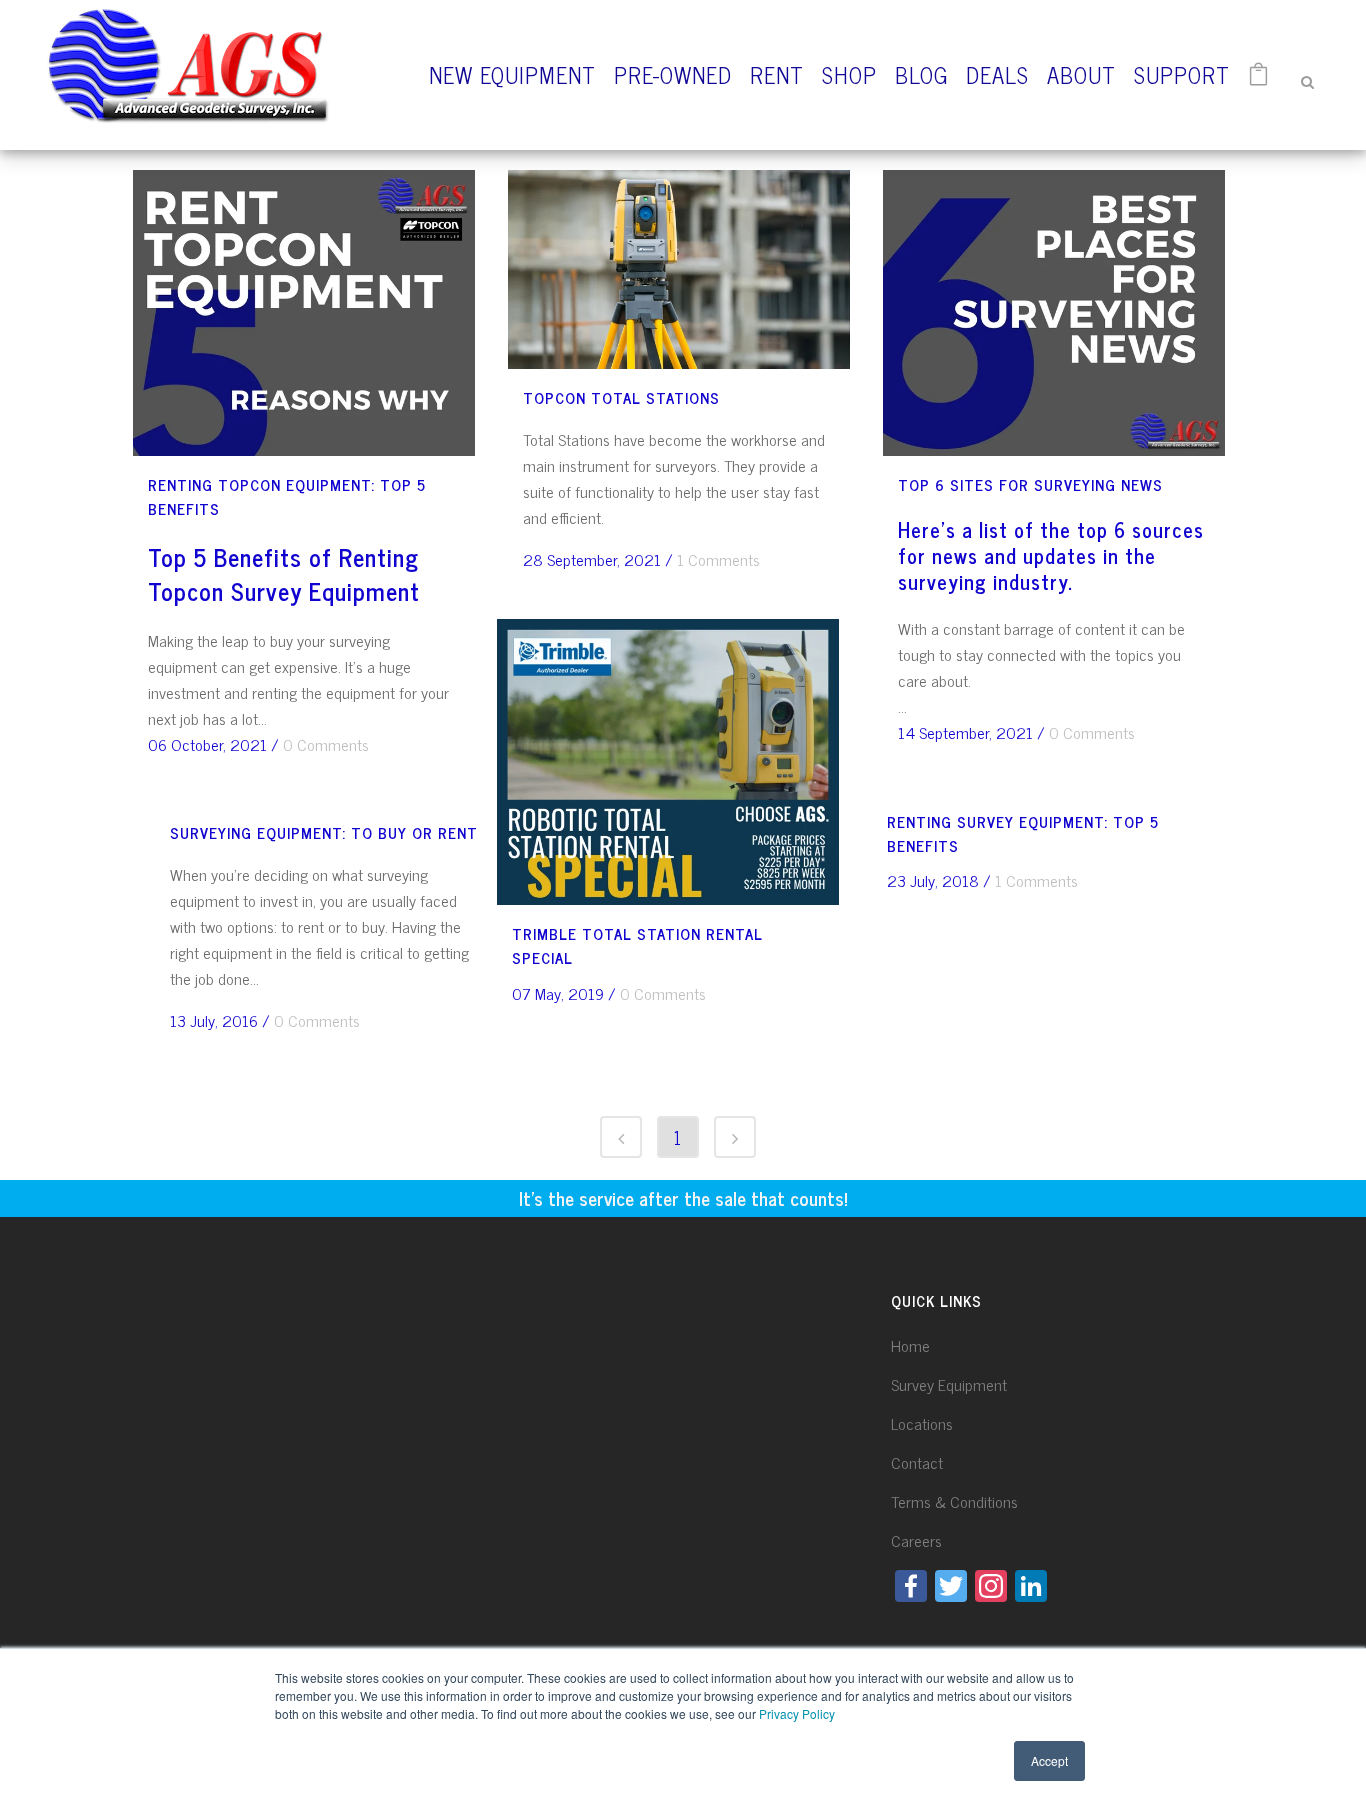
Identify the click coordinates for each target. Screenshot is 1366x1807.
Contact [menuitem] (917, 1462)
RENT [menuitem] (777, 74)
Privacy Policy (797, 1713)
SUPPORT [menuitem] (1182, 74)
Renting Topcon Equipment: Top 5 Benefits (287, 496)
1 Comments (718, 559)
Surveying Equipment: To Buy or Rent (324, 832)
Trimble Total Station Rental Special (637, 945)
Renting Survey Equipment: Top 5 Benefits (1023, 833)
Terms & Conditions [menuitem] (954, 1501)
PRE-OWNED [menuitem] (673, 74)
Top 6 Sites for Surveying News (1030, 484)
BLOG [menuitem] (921, 74)
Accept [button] (1049, 1760)
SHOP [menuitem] (849, 74)
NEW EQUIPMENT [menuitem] (512, 74)
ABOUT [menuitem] (1081, 74)
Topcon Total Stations (621, 397)
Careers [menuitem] (916, 1540)
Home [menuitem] (910, 1345)
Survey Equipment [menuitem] (949, 1384)
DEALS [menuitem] (997, 74)
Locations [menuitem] (922, 1423)
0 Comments (326, 744)
